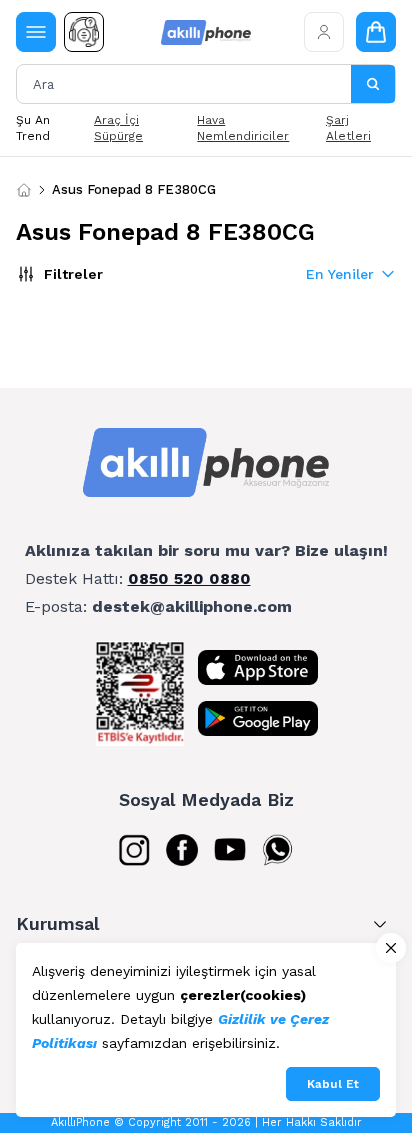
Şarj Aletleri (348, 128)
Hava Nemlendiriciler (243, 128)
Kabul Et (333, 1084)
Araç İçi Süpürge (118, 128)
